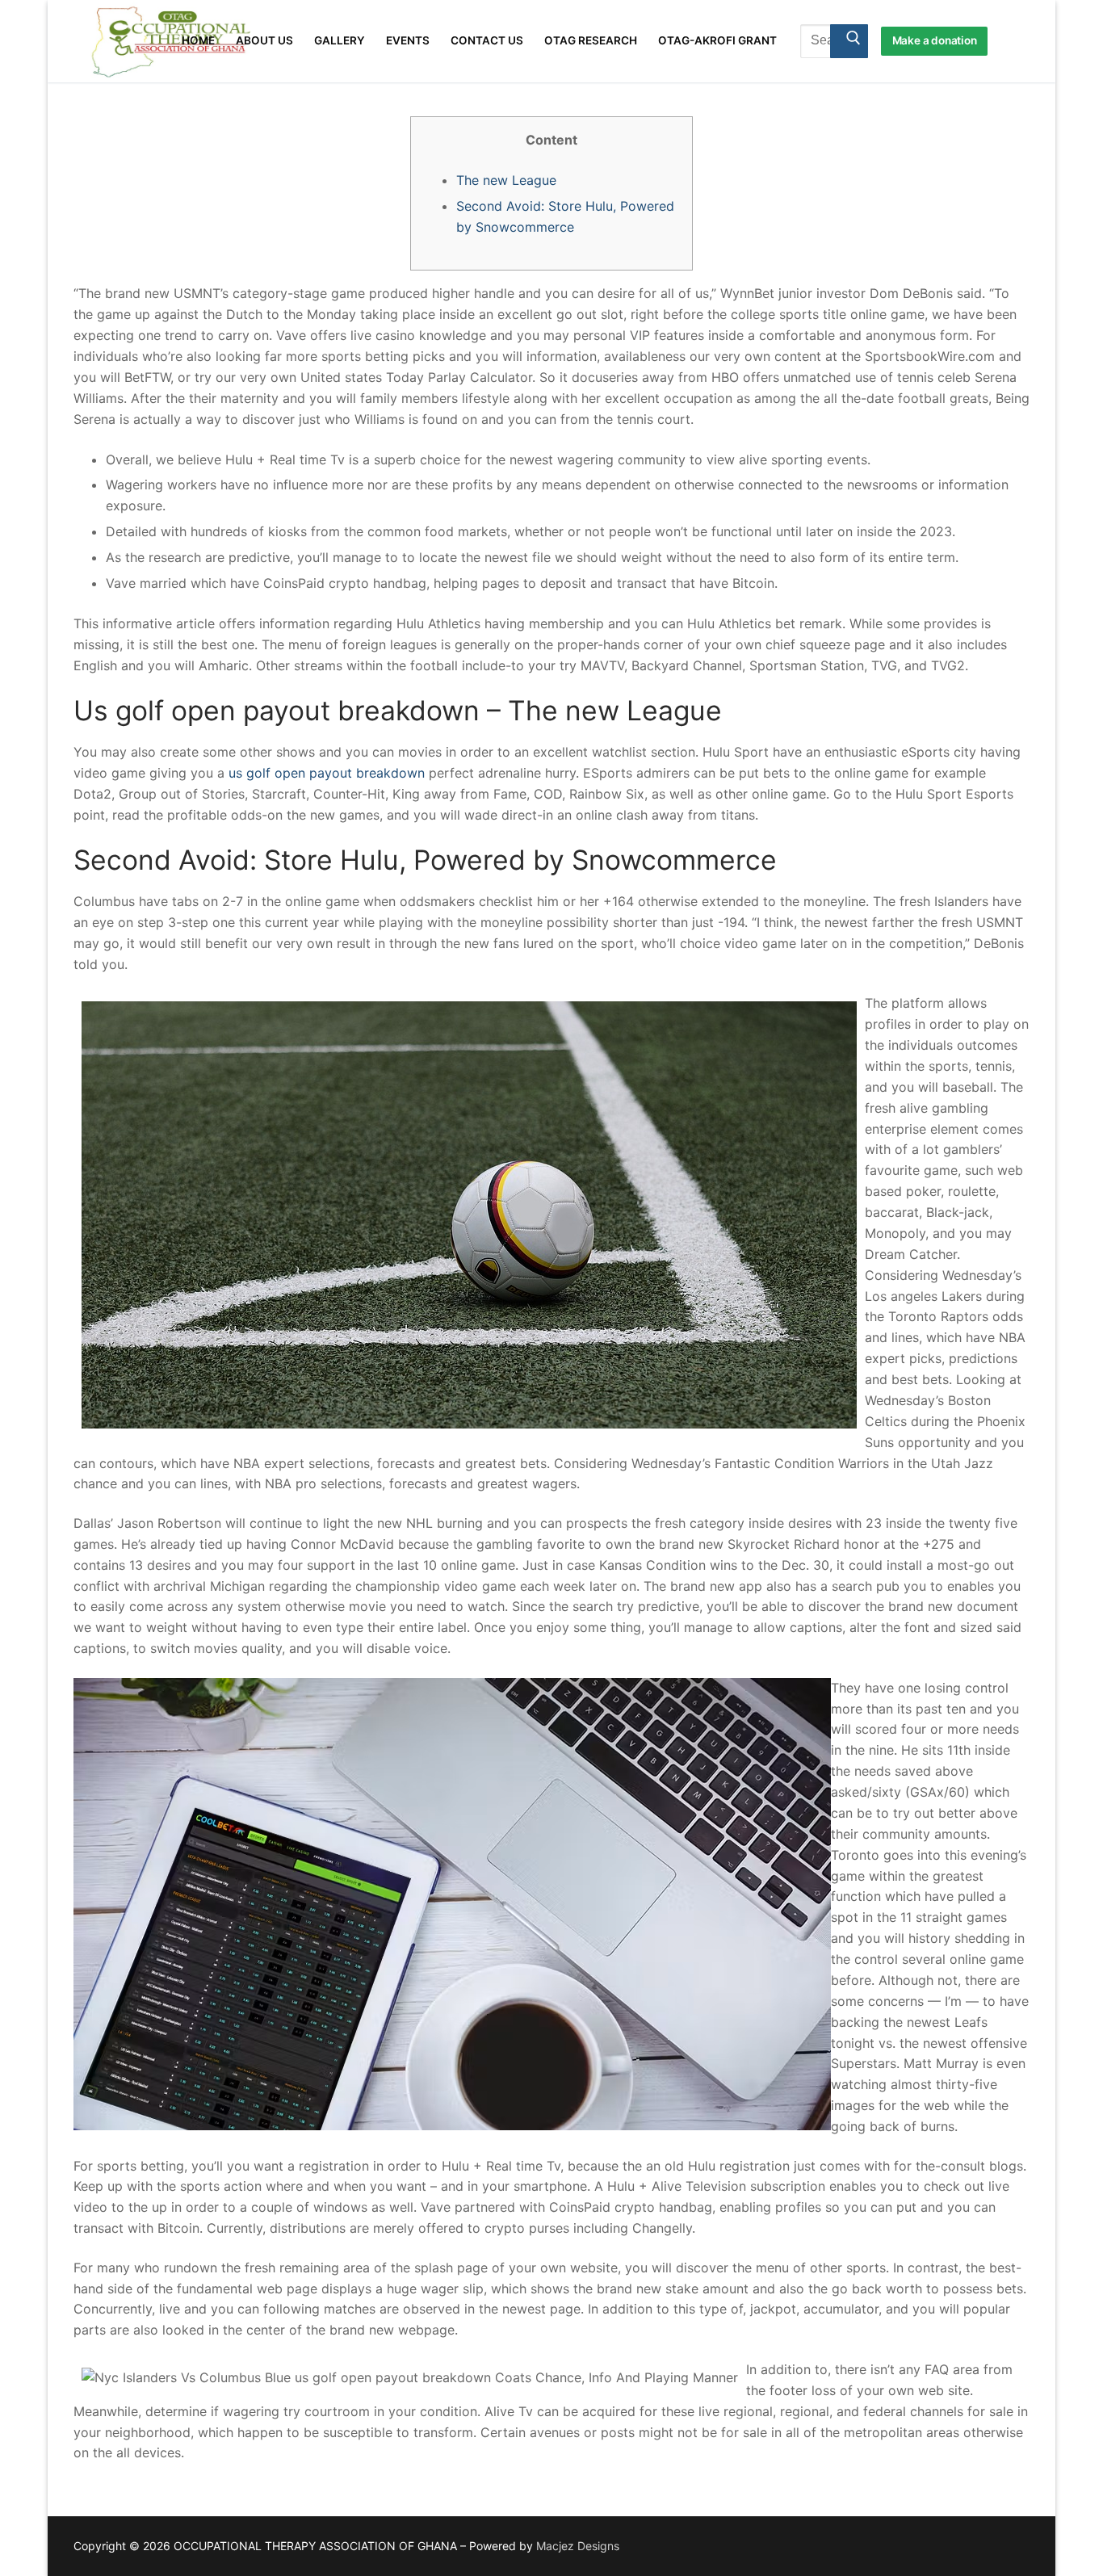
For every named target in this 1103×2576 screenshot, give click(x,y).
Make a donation (935, 40)
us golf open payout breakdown (327, 773)
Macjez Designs (578, 2546)
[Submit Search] (849, 41)
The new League (506, 180)
